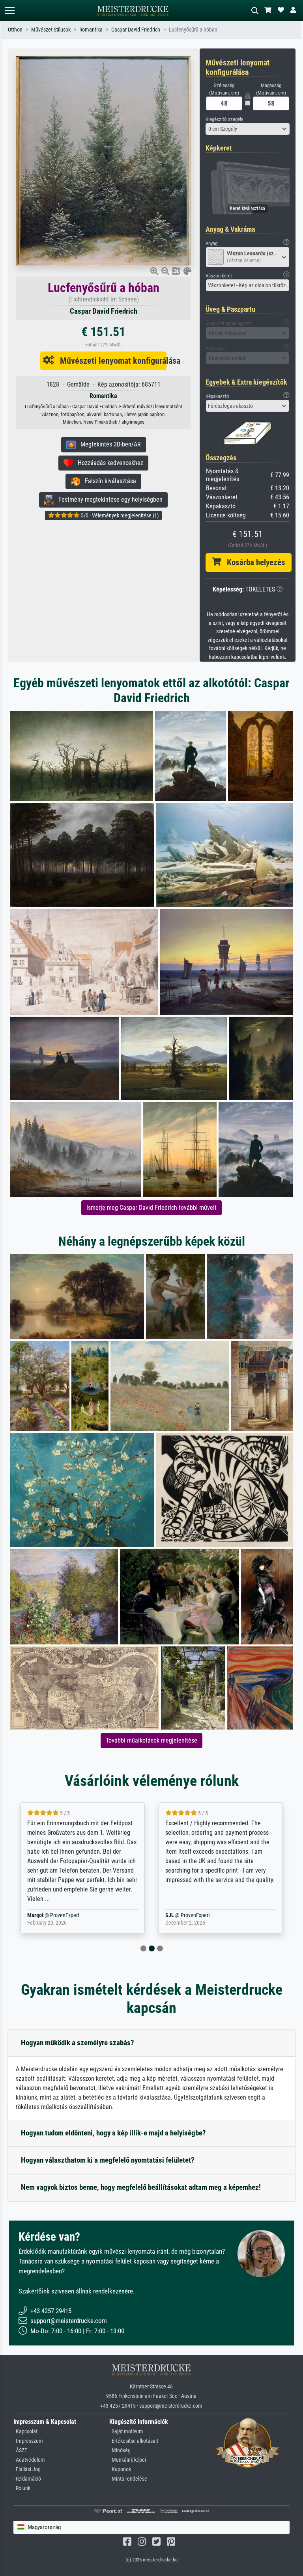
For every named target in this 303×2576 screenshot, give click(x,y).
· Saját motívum (126, 2432)
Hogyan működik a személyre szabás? (78, 2043)
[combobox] (248, 129)
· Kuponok (120, 2469)
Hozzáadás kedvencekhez (108, 463)
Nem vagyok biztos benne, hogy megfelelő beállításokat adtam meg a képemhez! (141, 2187)
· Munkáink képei (128, 2460)
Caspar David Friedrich (136, 30)
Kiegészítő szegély (224, 119)
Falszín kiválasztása (108, 481)
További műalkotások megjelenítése (151, 1740)
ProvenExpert (55, 1915)
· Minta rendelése (128, 2479)
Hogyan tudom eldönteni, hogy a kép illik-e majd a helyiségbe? (113, 2133)
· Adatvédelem (29, 2460)
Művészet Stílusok (51, 30)
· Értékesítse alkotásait (134, 2441)
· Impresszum (28, 2441)
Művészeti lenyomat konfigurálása (110, 361)
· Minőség (120, 2450)
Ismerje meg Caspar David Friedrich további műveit (151, 1208)
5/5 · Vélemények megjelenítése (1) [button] (119, 515)
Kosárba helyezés (253, 562)
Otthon (15, 30)
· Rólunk (22, 2488)
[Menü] (9, 10)
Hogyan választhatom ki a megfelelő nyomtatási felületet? (108, 2160)
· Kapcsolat (25, 2432)
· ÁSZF (20, 2450)
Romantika (91, 30)
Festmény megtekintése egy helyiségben (108, 499)
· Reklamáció (27, 2479)
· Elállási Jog (27, 2469)
